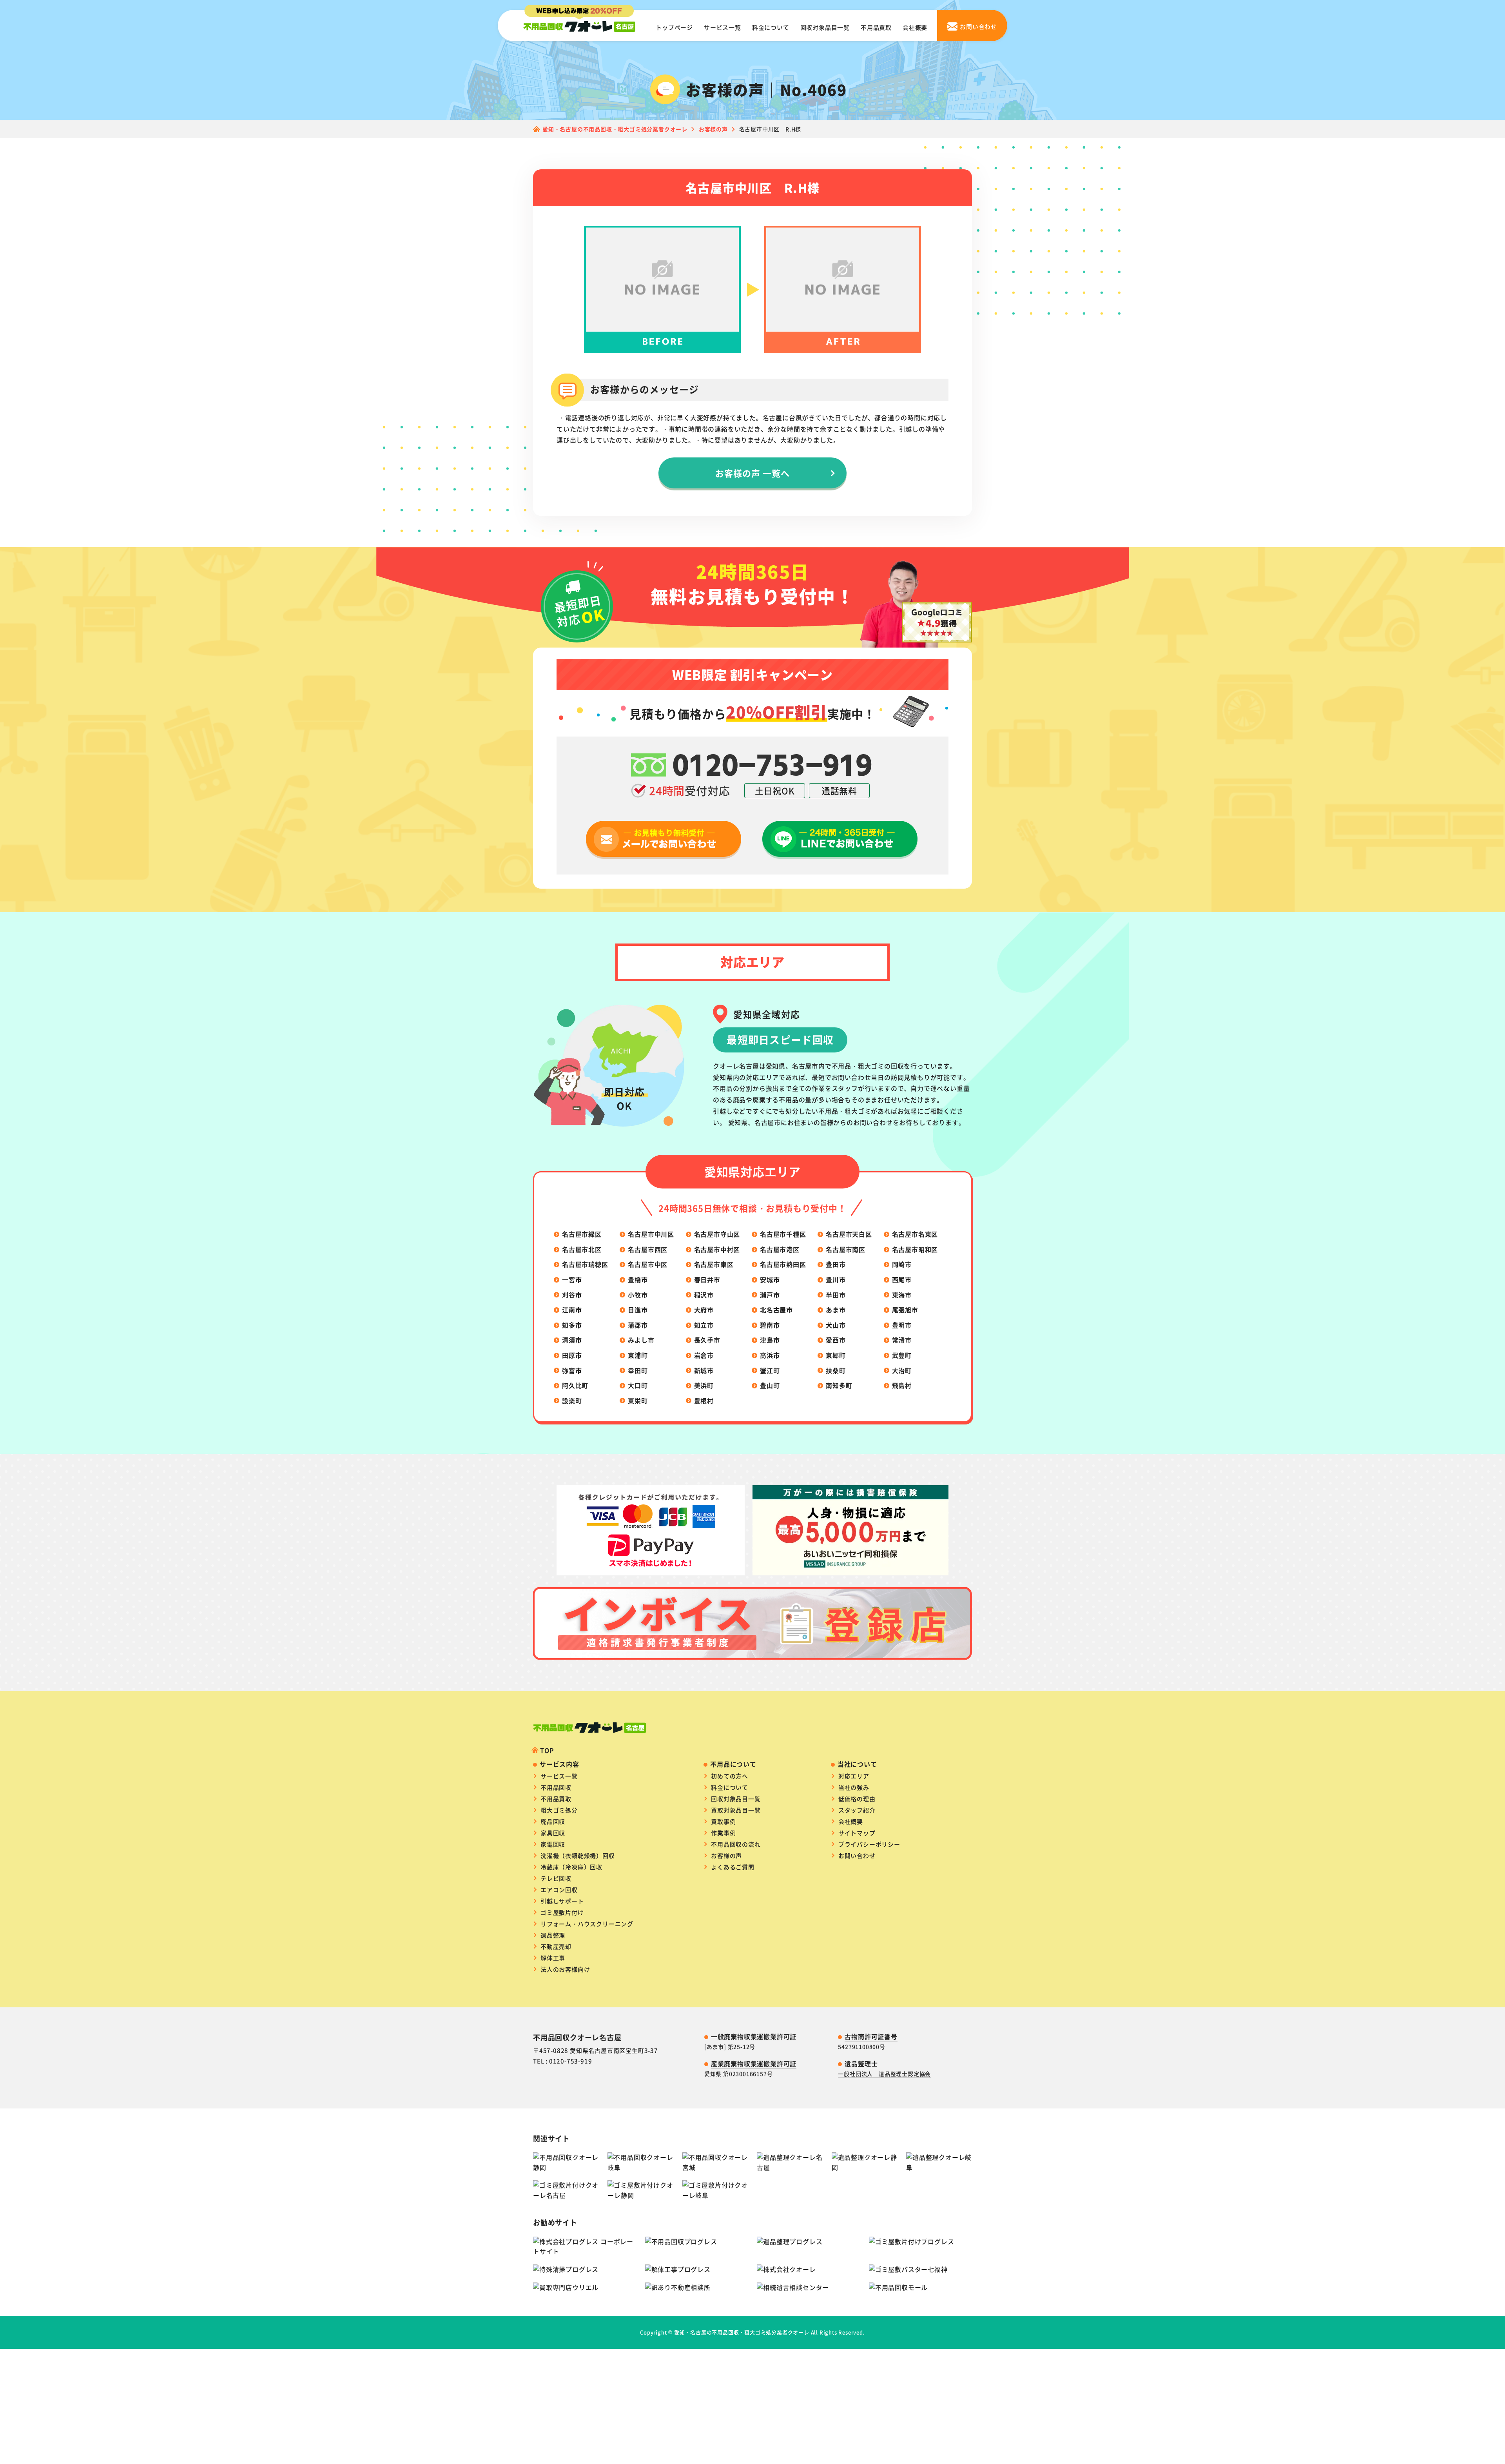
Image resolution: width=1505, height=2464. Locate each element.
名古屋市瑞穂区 (585, 1264)
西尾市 (902, 1279)
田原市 (572, 1355)
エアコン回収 (559, 1890)
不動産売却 (556, 1946)
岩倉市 (704, 1355)
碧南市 (770, 1325)
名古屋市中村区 (717, 1249)
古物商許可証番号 (871, 2036)
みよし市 (641, 1340)
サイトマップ (857, 1833)
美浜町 (704, 1385)
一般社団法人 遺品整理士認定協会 (884, 2074)
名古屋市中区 (648, 1264)
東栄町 (638, 1401)
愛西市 (836, 1340)
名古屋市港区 (780, 1249)
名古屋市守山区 (717, 1234)
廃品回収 (553, 1821)
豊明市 (902, 1325)
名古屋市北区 (582, 1249)
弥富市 (572, 1370)
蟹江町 (770, 1370)
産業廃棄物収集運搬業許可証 (754, 2063)
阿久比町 (575, 1385)
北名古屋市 (776, 1310)
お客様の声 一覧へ (753, 473)
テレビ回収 (556, 1878)
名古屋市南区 (846, 1249)
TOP (547, 1750)
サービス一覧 (723, 27)
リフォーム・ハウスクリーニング (587, 1924)
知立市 (704, 1325)
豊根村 (704, 1401)
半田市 (836, 1295)
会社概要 (915, 27)
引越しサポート (562, 1901)
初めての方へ (730, 1776)
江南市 (572, 1310)
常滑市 (902, 1340)
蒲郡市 (638, 1325)
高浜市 (770, 1355)
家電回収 (553, 1844)
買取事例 (723, 1821)
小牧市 (638, 1295)
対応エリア (854, 1776)
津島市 (770, 1340)
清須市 (572, 1340)
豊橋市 (638, 1279)
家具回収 (553, 1833)
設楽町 (572, 1401)
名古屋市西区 (648, 1249)
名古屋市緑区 (582, 1234)
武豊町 (902, 1355)
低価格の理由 (857, 1799)
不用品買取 (876, 27)
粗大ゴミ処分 (559, 1810)
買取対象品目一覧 (736, 1810)
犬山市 (836, 1325)
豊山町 (770, 1385)
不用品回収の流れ (736, 1844)
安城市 (770, 1279)
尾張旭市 (905, 1310)
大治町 (902, 1370)
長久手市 (707, 1340)
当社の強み (854, 1787)
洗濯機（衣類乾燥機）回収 (578, 1855)
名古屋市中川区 (651, 1234)
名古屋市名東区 (915, 1234)
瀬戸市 (770, 1295)
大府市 (704, 1310)
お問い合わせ (857, 1855)
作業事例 (723, 1833)
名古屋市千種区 (783, 1234)
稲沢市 (704, 1295)
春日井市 (707, 1279)
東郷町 (836, 1355)
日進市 (638, 1310)
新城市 (704, 1370)
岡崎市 (902, 1264)
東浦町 (638, 1355)
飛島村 (902, 1385)
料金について (771, 27)
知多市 (572, 1325)
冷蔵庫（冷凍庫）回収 (571, 1867)
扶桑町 (836, 1370)
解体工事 (553, 1958)
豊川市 (836, 1279)
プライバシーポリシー (869, 1844)
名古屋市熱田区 (783, 1264)
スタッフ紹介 (857, 1810)
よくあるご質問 (733, 1867)
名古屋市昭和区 (915, 1249)
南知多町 (839, 1385)
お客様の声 (726, 1855)
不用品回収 (556, 1787)
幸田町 (638, 1370)
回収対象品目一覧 (825, 27)
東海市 (902, 1295)
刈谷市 (572, 1295)
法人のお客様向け (565, 1969)
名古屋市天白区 (849, 1234)
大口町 (638, 1385)
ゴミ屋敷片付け (562, 1912)
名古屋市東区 (714, 1264)
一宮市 (572, 1279)
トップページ (674, 27)
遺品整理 (553, 1935)
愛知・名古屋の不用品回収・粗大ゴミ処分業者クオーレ (742, 2332)
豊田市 (836, 1264)
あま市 (836, 1310)
